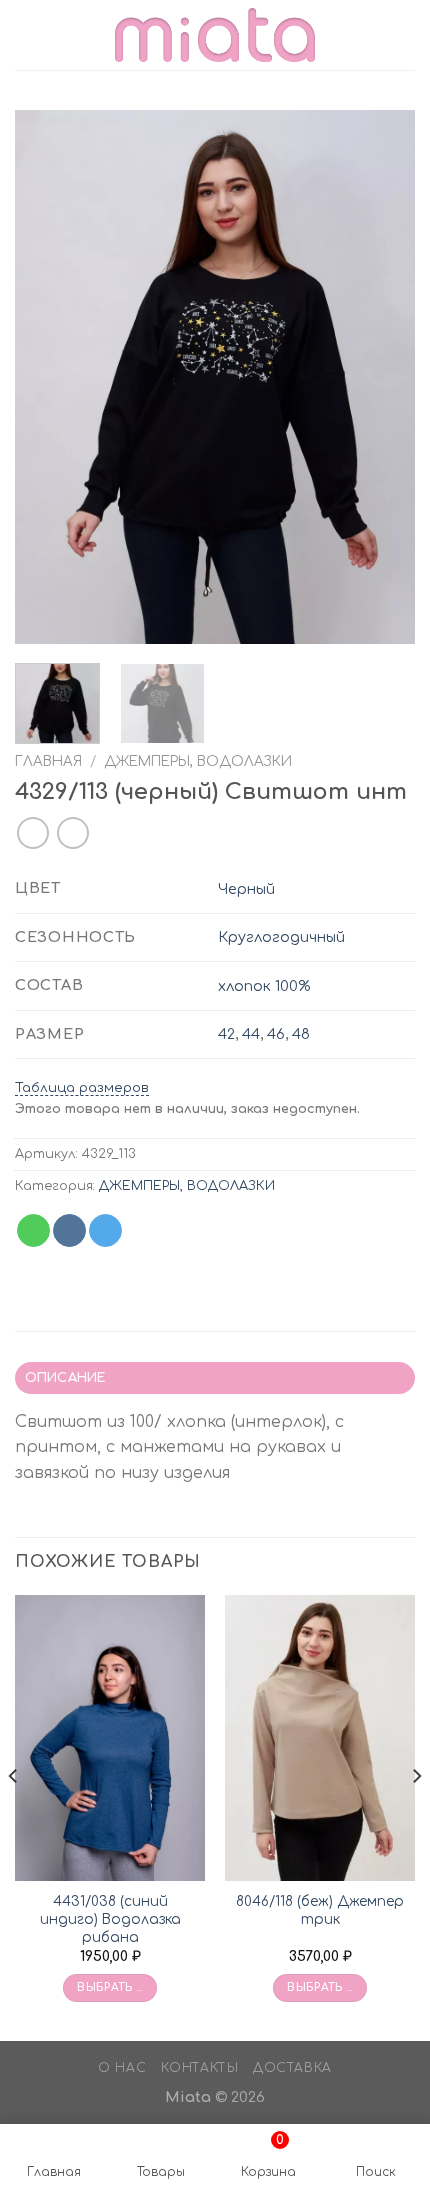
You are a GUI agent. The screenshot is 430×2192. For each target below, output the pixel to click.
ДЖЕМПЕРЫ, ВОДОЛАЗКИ (198, 761)
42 (226, 1034)
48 (301, 1034)
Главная (48, 761)
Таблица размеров (82, 1088)
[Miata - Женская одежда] (215, 34)
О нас (122, 2068)
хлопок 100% (264, 986)
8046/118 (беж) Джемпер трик (320, 1910)
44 (251, 1034)
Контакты (200, 2068)
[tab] (215, 1378)
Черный (246, 889)
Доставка (292, 2068)
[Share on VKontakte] (69, 1231)
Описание (65, 1378)
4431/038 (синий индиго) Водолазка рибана (110, 1919)
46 (276, 1034)
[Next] (382, 377)
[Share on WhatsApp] (33, 1231)
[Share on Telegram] (105, 1231)
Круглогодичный (281, 937)
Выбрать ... (110, 1987)
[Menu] (27, 34)
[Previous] (48, 377)
